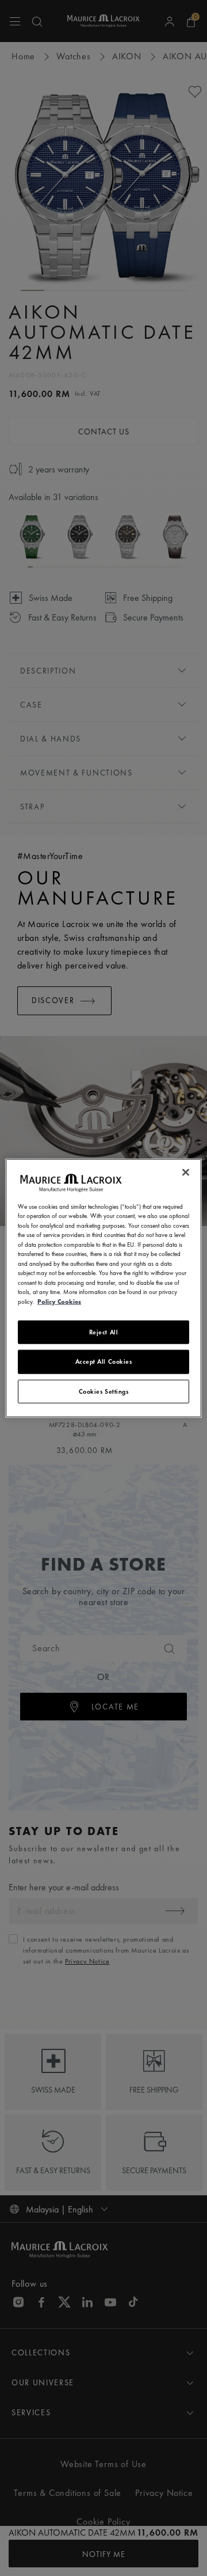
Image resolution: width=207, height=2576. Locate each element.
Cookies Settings (104, 1391)
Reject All (104, 1332)
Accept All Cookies (104, 1361)
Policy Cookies (59, 1301)
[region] (103, 1288)
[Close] (186, 1172)
